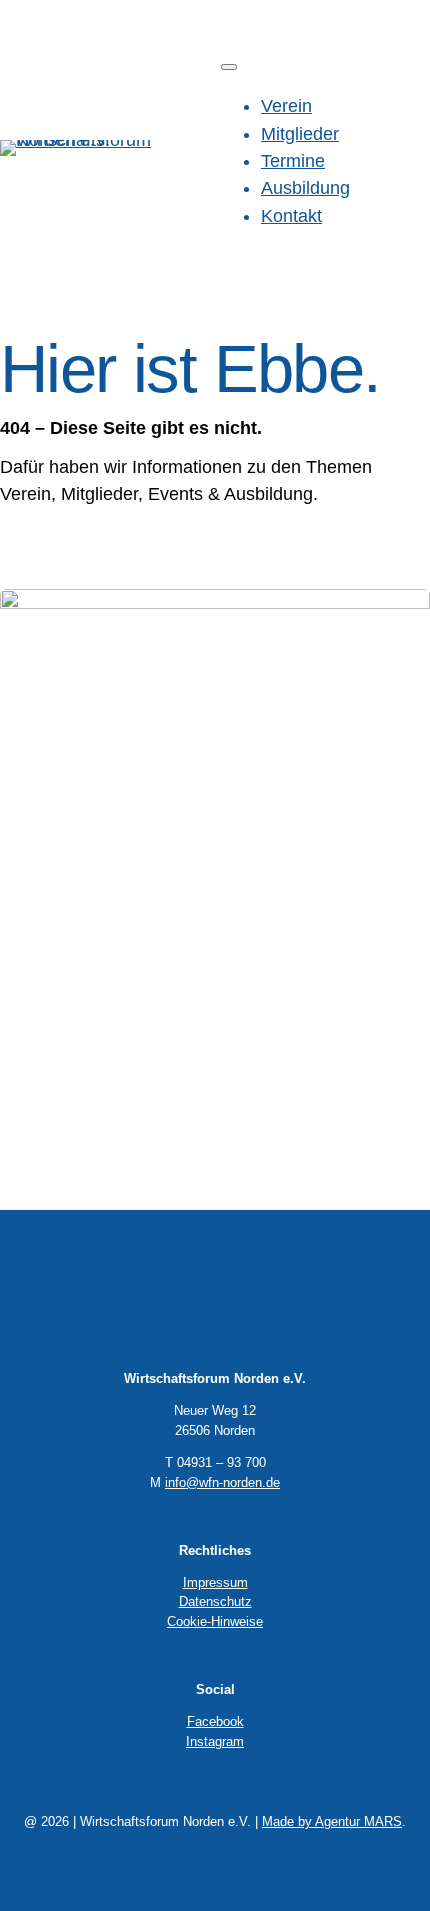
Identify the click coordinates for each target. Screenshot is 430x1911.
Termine (293, 161)
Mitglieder (300, 134)
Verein (286, 106)
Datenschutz (215, 1601)
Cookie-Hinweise (215, 1621)
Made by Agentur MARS (332, 1821)
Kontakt (291, 216)
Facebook (215, 1721)
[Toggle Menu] (229, 67)
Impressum (215, 1582)
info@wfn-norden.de (222, 1482)
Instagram (215, 1741)
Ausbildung (305, 188)
